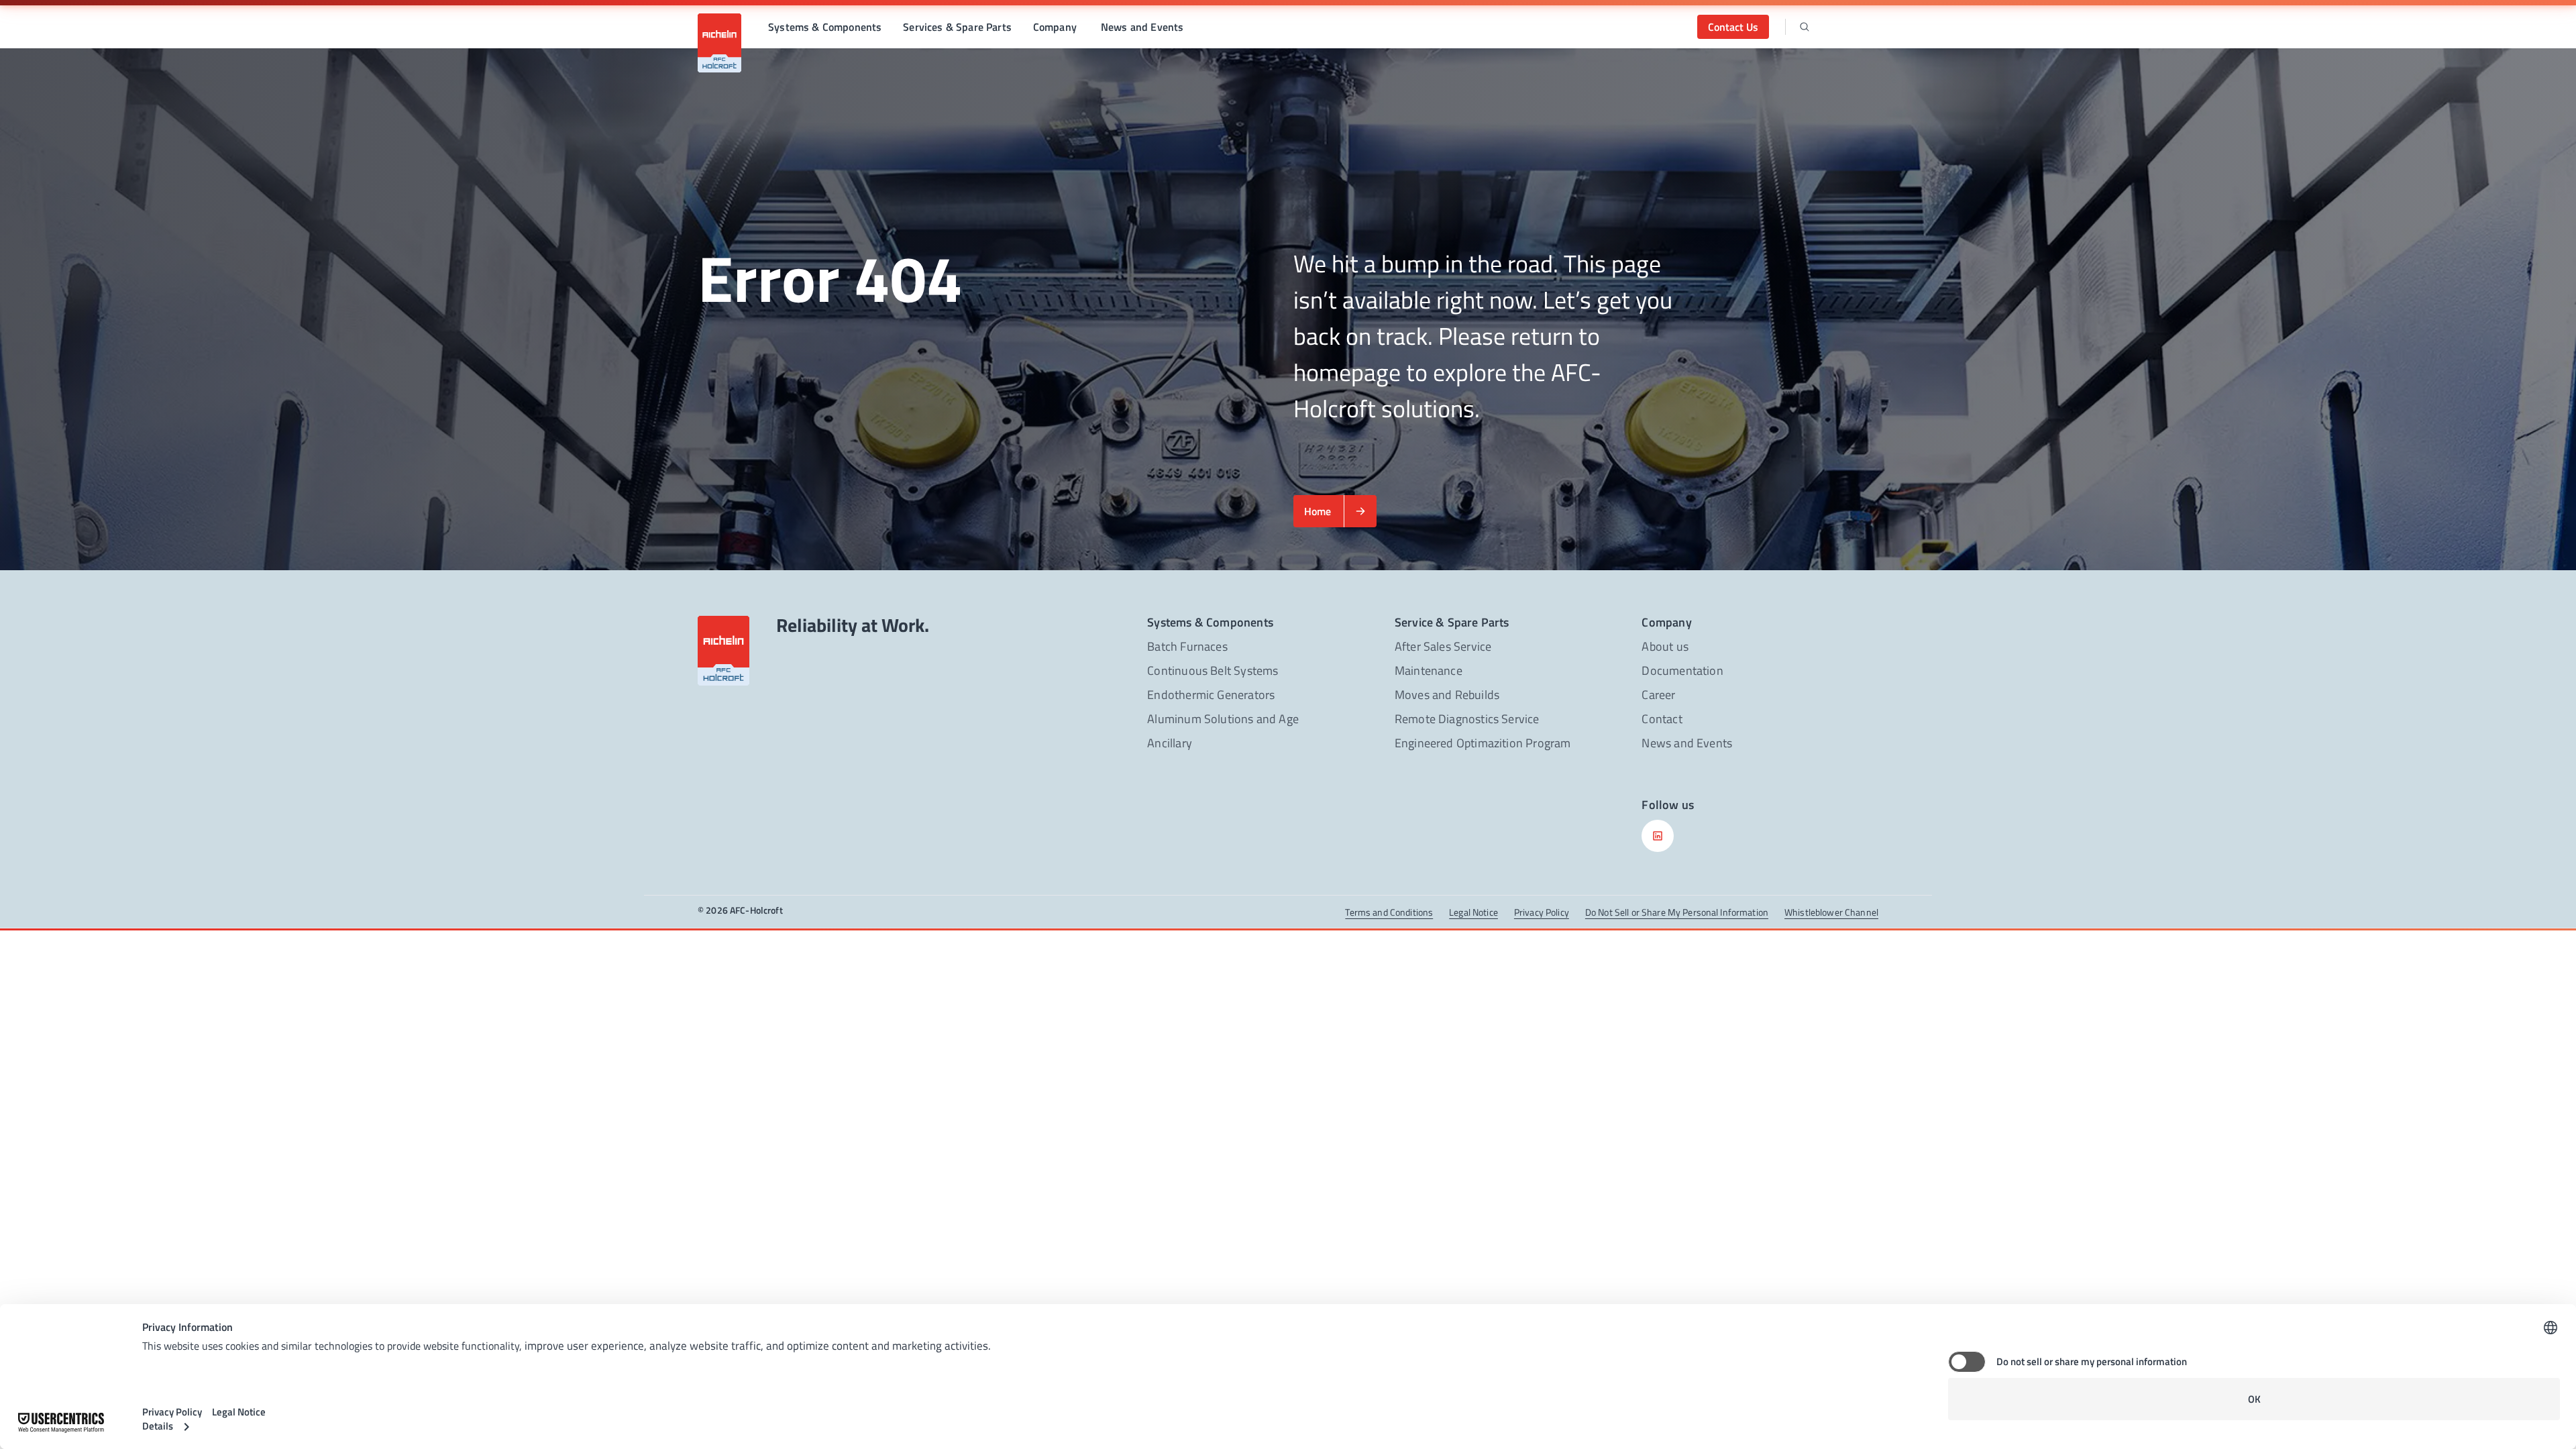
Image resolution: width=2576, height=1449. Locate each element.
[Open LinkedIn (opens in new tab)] (1658, 836)
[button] (825, 27)
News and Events (1142, 27)
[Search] (1805, 27)
